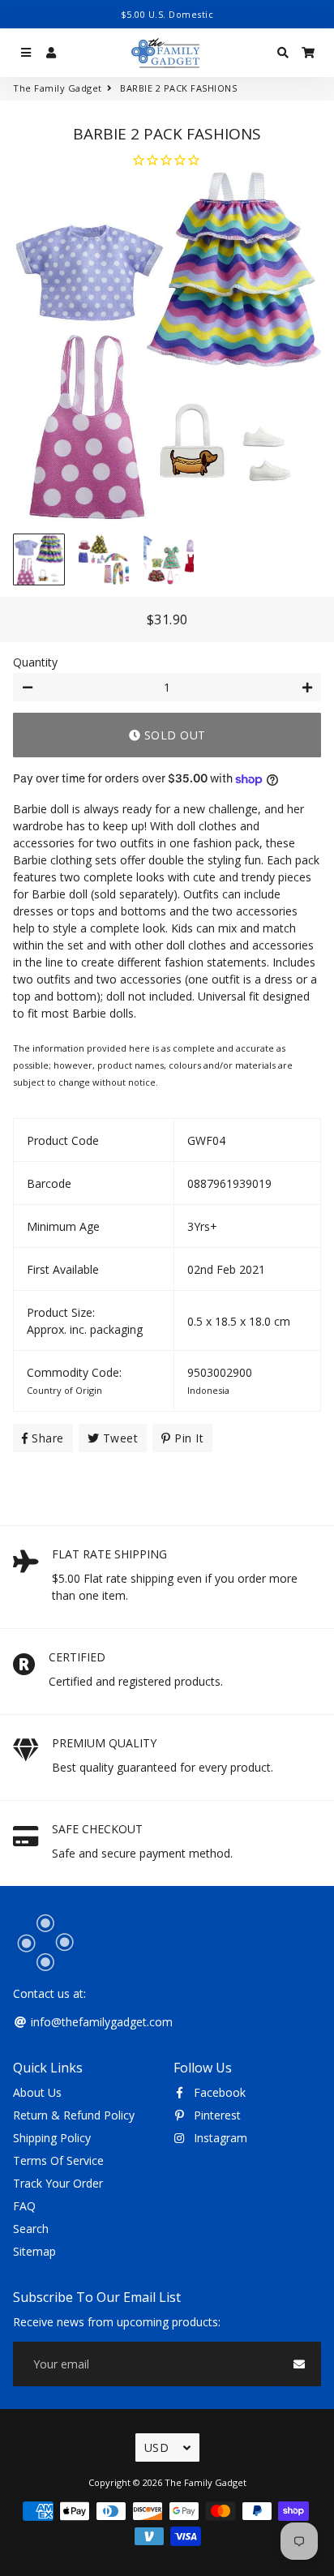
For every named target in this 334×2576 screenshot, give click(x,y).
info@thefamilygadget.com (100, 2022)
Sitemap (34, 2251)
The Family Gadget (58, 88)
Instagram (219, 2138)
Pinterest (216, 2115)
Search (31, 2229)
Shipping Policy (52, 2138)
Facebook (218, 2092)
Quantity (35, 662)
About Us (37, 2092)
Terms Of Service (58, 2160)
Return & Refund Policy (74, 2115)
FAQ (24, 2206)
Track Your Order (58, 2183)
